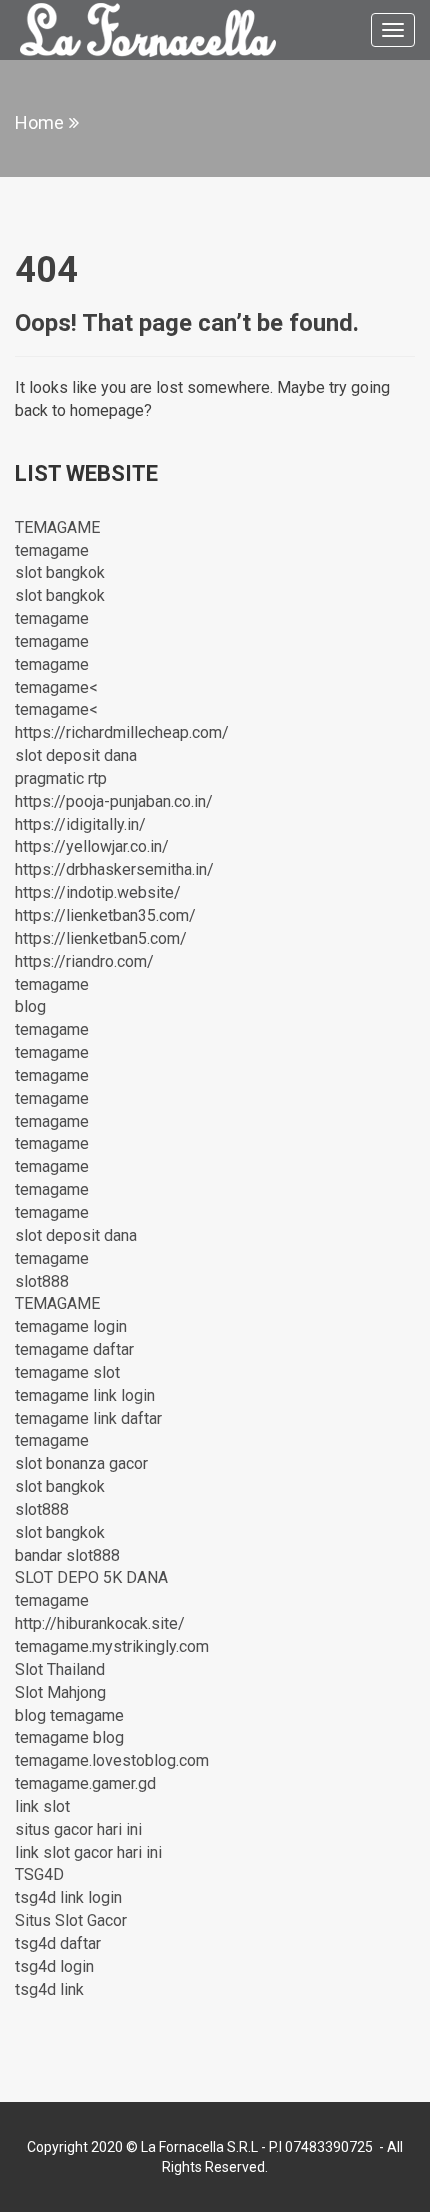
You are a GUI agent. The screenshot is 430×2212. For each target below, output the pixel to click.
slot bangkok (60, 572)
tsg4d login (54, 1966)
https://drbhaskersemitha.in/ (114, 869)
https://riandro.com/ (84, 961)
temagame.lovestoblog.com (112, 1760)
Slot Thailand (60, 1669)
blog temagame (69, 1715)
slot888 (42, 1281)
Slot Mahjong (60, 1692)
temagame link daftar (88, 1418)
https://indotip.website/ (98, 892)
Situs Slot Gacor (71, 1920)
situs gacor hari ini (78, 1829)
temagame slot (67, 1372)
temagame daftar (74, 1349)
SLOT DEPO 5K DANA (91, 1577)
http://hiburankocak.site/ (100, 1623)
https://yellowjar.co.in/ (92, 846)
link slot (42, 1806)
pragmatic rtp (61, 778)
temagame (52, 550)
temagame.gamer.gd (85, 1783)
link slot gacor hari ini (88, 1852)
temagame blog (69, 1737)
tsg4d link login (68, 1897)
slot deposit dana (76, 755)
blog (30, 1006)
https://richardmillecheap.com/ (122, 732)
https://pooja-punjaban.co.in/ (114, 801)
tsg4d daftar (58, 1943)
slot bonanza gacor (81, 1463)
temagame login (71, 1326)
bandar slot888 (67, 1555)
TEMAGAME (57, 527)
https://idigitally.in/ (80, 824)
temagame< (56, 687)
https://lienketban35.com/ (105, 915)
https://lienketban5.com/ (101, 938)
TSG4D (39, 1874)
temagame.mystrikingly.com (112, 1646)
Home (39, 122)
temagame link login (85, 1395)
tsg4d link (49, 1989)
